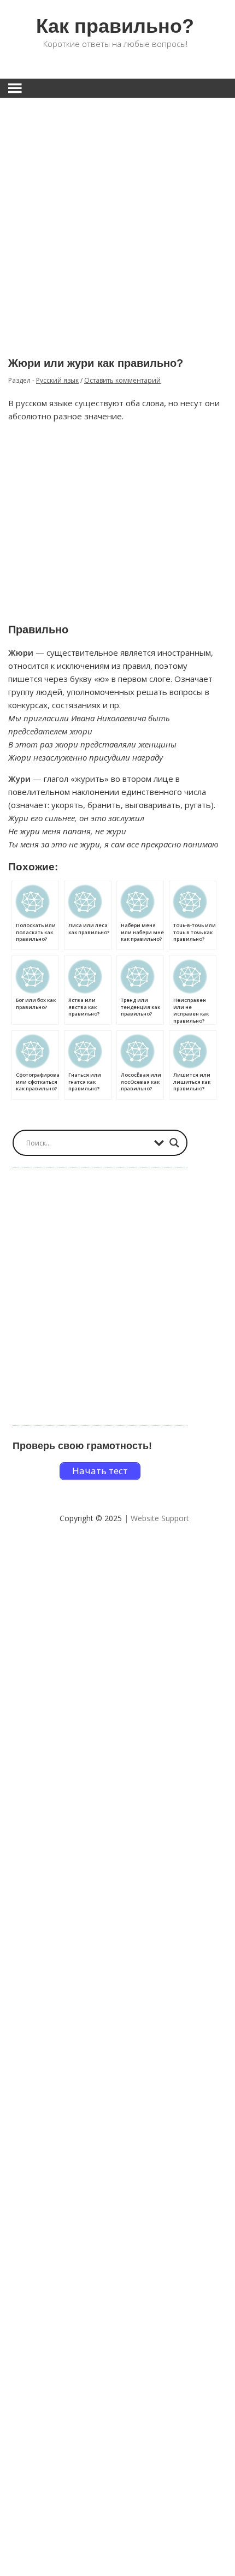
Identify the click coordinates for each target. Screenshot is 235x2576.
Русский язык (57, 380)
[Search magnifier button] (174, 1143)
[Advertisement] (117, 219)
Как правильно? (115, 26)
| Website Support (157, 1518)
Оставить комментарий (122, 380)
